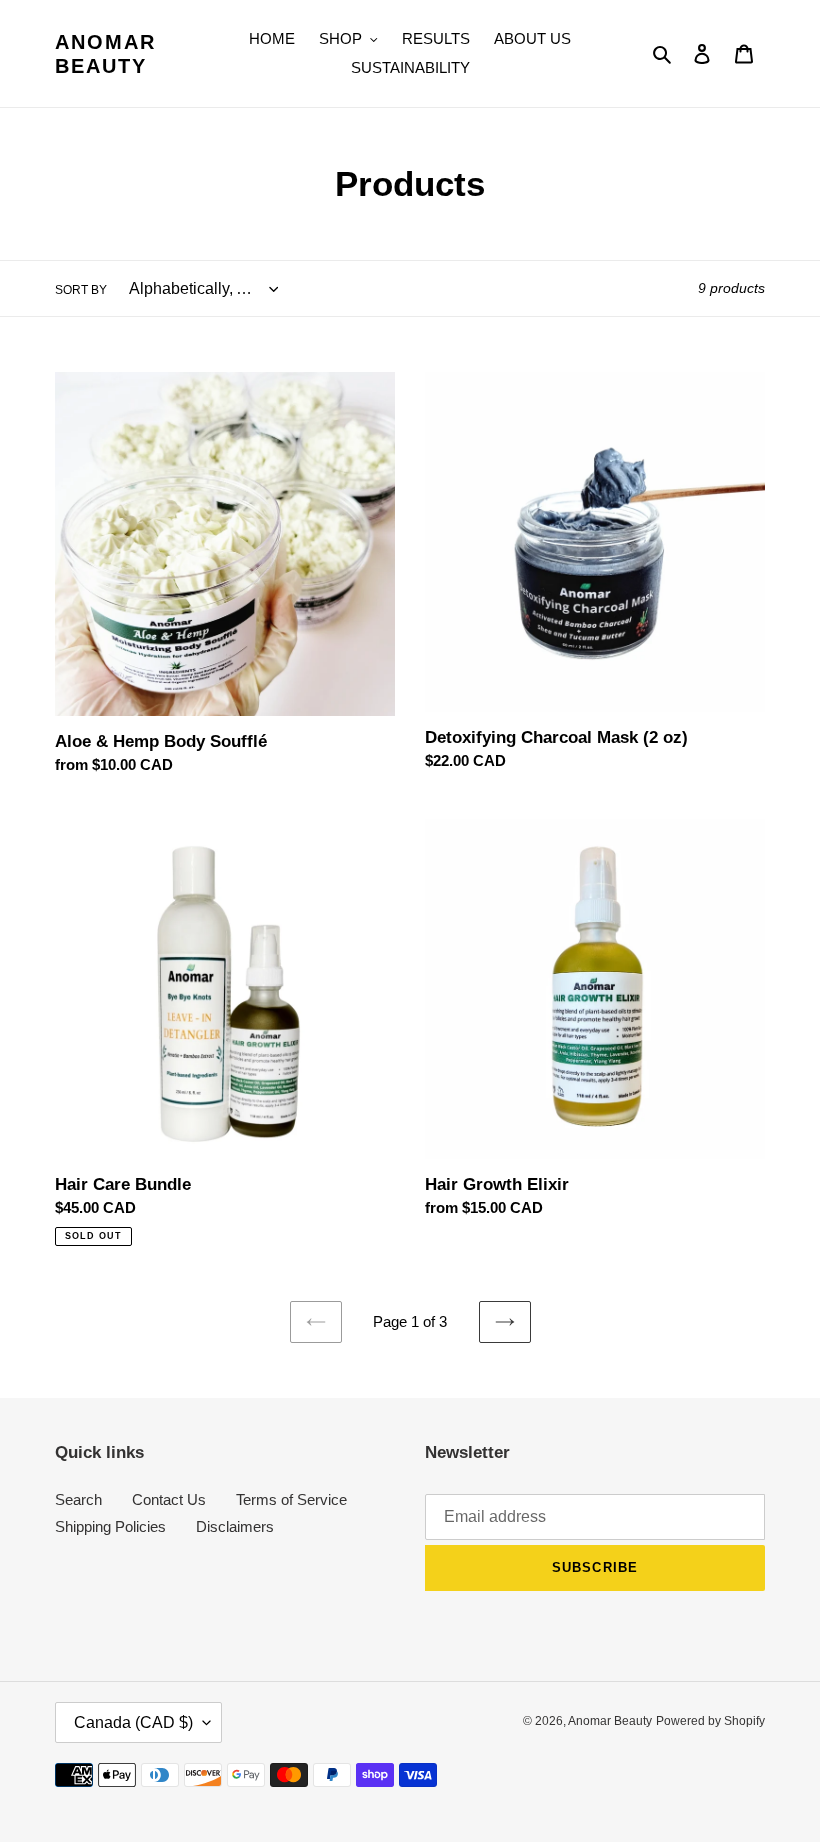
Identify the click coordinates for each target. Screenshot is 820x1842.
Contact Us (169, 1499)
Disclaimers (235, 1526)
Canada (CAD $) (133, 1722)
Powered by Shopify (710, 1721)
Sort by (81, 290)
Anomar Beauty (105, 54)
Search (78, 1499)
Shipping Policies (110, 1526)
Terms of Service (291, 1499)
